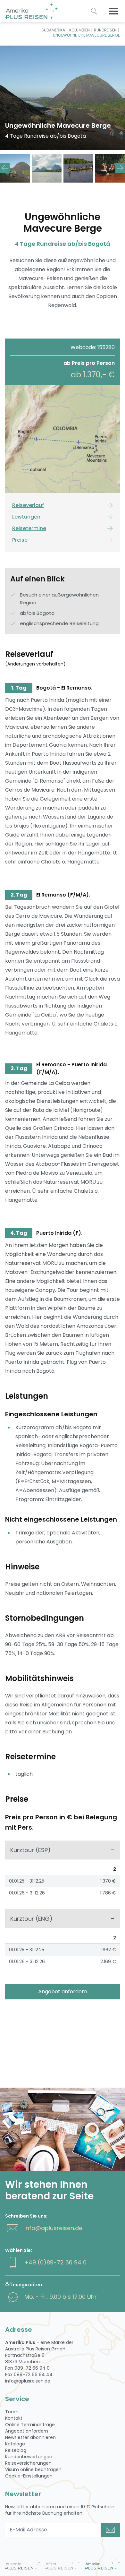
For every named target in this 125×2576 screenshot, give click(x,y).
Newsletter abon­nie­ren (30, 2437)
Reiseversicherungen (28, 2463)
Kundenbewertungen (29, 2457)
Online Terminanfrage (30, 2425)
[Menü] (113, 11)
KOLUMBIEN (79, 30)
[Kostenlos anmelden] (110, 2530)
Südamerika (53, 30)
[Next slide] (120, 168)
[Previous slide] (5, 168)
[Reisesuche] (94, 11)
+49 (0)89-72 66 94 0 (55, 2262)
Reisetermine (29, 528)
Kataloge (15, 2444)
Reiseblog (16, 2450)
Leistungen (26, 517)
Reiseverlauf (28, 505)
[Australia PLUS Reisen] (23, 2564)
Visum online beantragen (33, 2469)
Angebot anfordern (63, 1992)
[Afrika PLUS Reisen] (63, 2564)
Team (12, 2412)
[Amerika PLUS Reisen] (102, 2564)
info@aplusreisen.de (53, 2228)
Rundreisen (105, 30)
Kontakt (14, 2418)
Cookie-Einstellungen (29, 2476)
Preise (20, 540)
